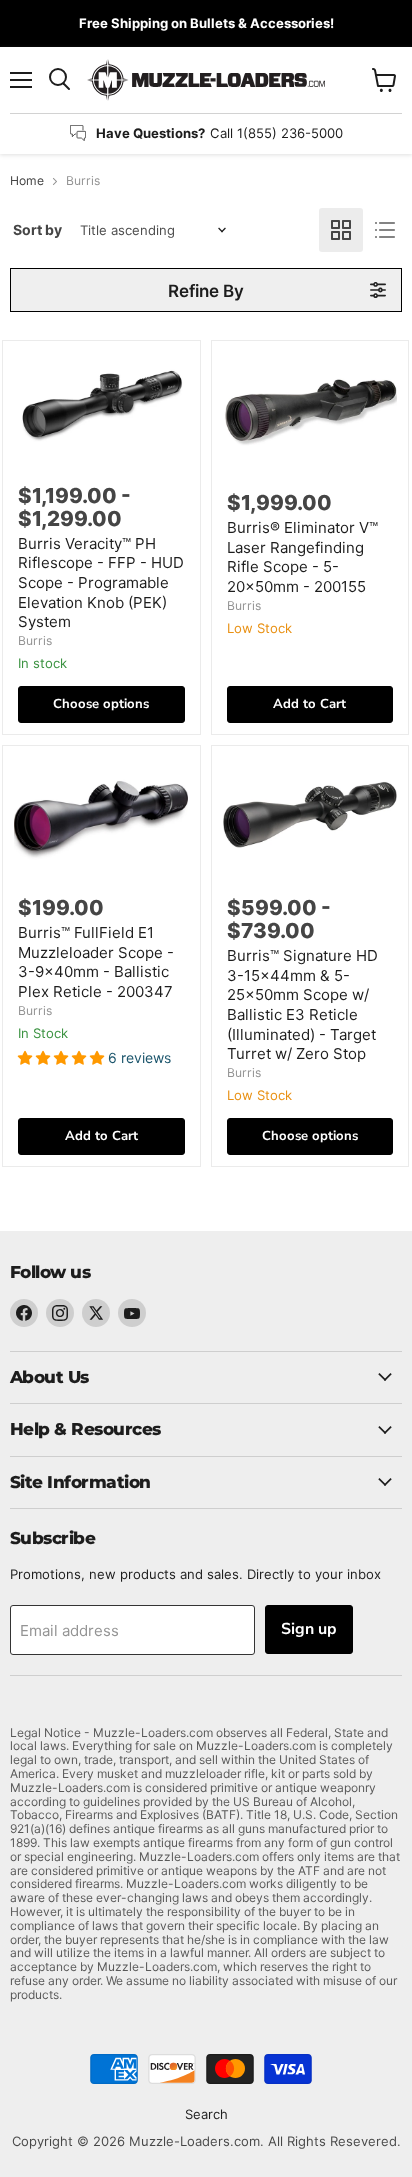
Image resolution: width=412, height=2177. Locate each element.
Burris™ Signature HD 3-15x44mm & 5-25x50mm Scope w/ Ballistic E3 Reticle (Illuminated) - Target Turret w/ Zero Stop (302, 1004)
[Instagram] (60, 1313)
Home (27, 181)
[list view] (385, 230)
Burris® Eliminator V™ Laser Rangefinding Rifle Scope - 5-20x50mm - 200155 (302, 557)
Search (206, 2114)
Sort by (37, 229)
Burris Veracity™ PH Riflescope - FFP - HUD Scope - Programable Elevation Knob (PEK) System (101, 583)
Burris (35, 640)
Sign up (309, 1629)
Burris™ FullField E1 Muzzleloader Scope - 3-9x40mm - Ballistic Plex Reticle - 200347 (96, 962)
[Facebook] (24, 1313)
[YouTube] (132, 1313)
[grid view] (341, 230)
